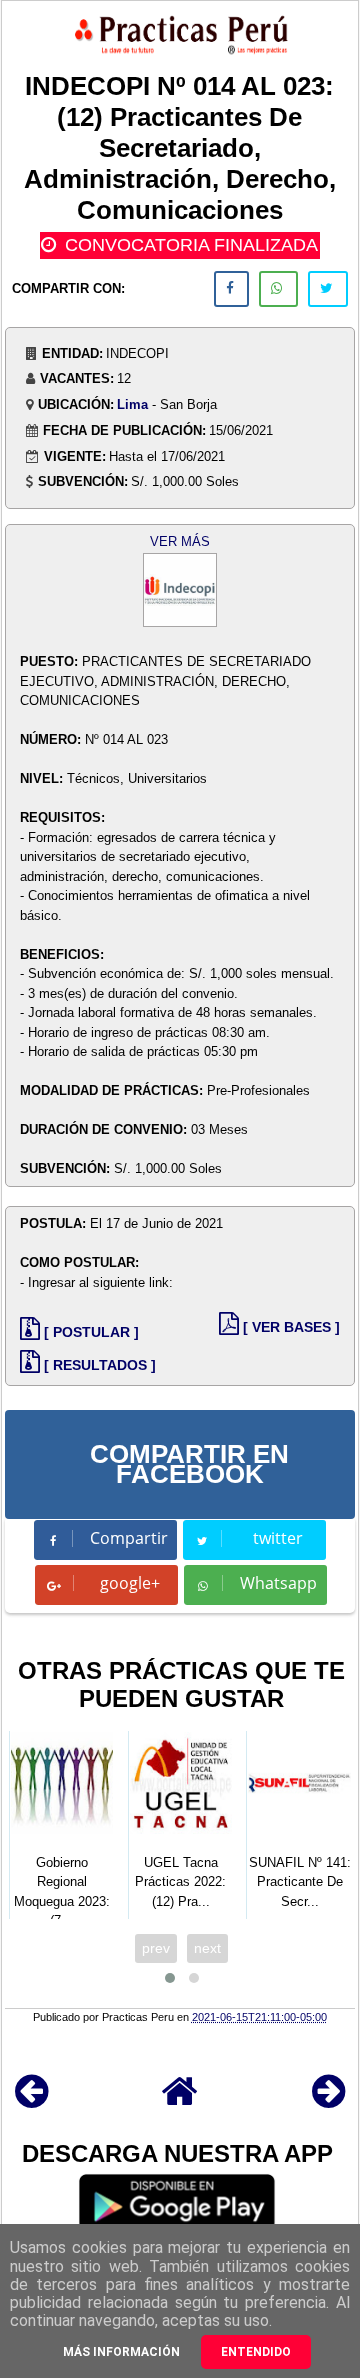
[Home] (180, 2100)
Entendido (256, 2352)
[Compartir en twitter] (328, 289)
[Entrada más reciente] (31, 2100)
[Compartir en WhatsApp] (278, 289)
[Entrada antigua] (328, 2100)
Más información (121, 2352)
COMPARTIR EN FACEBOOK (189, 1464)
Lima (132, 404)
